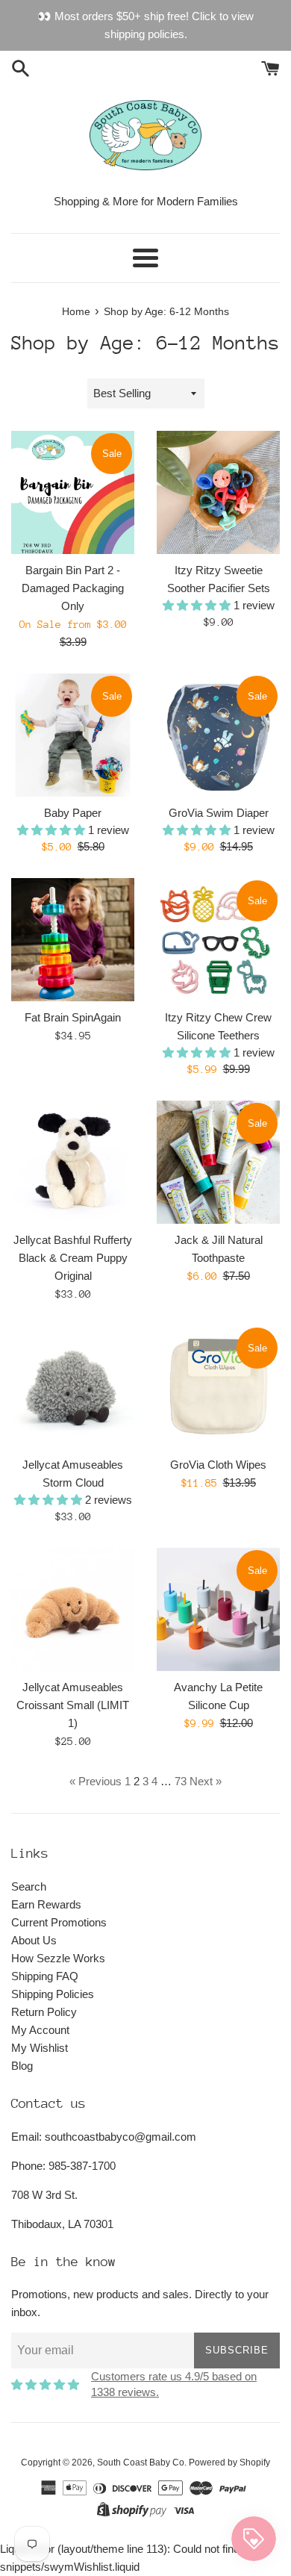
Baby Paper (73, 813)
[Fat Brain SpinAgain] (73, 940)
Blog (22, 2066)
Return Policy (44, 2012)
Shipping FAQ (45, 1976)
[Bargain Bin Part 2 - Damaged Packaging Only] (73, 492)
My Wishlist (40, 2048)
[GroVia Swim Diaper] (218, 735)
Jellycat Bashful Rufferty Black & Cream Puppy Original (73, 1258)
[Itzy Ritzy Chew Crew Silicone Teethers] (218, 940)
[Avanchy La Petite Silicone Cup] (218, 1609)
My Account (40, 2030)
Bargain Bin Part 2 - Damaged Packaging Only (73, 588)
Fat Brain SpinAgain (73, 1017)
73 (181, 1781)
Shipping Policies (53, 1994)
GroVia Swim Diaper (219, 813)
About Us (34, 1940)
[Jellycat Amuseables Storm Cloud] (73, 1387)
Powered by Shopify (229, 2463)
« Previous (96, 1781)
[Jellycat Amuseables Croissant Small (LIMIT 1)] (73, 1609)
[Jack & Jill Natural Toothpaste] (218, 1162)
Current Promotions (59, 1922)
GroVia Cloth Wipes (218, 1465)
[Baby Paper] (73, 735)
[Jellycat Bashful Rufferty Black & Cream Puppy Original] (73, 1162)
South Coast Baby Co (141, 2463)
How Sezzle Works (58, 1958)
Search (29, 1886)
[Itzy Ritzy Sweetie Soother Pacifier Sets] (218, 492)
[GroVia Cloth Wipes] (218, 1387)
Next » (206, 1781)
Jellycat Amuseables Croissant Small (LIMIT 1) (73, 1705)
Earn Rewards (46, 1904)
